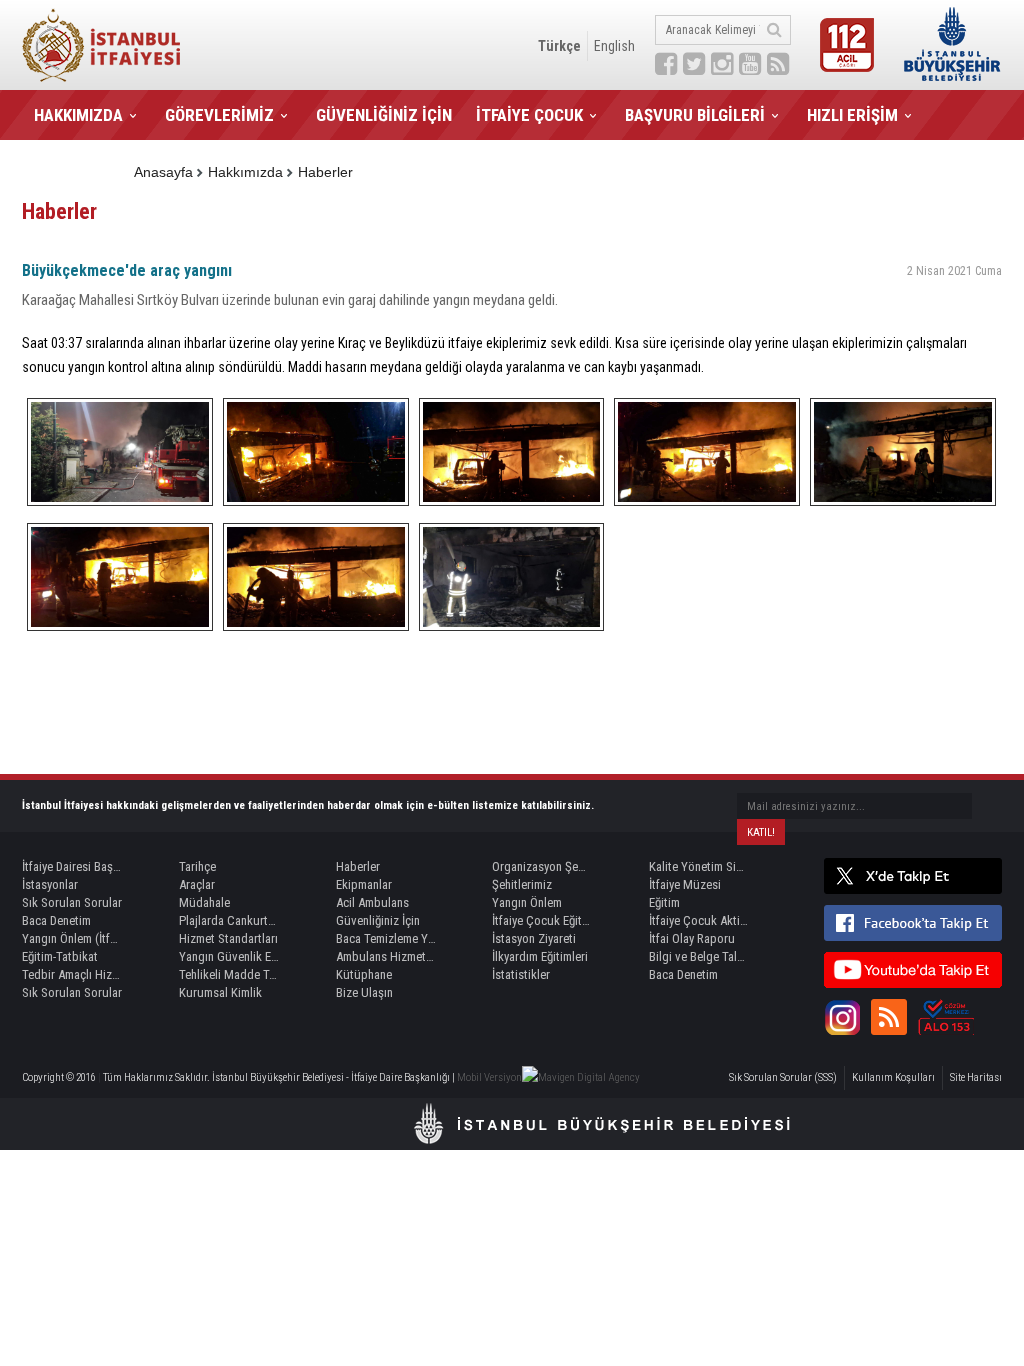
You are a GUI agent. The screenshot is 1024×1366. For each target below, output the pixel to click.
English (614, 46)
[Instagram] (842, 1017)
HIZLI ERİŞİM (852, 115)
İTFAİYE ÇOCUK (529, 115)
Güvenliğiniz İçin (378, 920)
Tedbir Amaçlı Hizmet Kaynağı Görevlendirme (72, 974)
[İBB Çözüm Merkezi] (946, 1017)
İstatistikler (521, 974)
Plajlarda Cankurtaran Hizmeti (229, 920)
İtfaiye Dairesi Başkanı (72, 866)
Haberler (325, 172)
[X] (913, 876)
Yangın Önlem (527, 902)
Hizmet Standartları (228, 938)
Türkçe (559, 46)
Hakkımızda (245, 172)
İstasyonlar (50, 884)
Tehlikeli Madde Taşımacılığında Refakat (229, 974)
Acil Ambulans (372, 902)
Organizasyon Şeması (542, 866)
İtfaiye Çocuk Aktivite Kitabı (699, 920)
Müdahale (204, 902)
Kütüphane (364, 974)
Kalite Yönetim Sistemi (699, 866)
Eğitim (664, 902)
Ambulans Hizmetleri (386, 956)
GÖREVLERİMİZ (219, 115)
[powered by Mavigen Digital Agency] (581, 1077)
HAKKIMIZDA (78, 115)
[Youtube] (913, 970)
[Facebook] (913, 923)
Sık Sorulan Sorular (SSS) (783, 1077)
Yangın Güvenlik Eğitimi (229, 956)
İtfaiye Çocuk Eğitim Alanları (542, 920)
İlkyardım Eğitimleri (540, 956)
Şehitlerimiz (522, 884)
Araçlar (197, 884)
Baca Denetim (56, 920)
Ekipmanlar (364, 884)
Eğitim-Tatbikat (60, 956)
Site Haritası (976, 1077)
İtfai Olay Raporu (692, 938)
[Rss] (889, 1017)
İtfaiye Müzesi (685, 884)
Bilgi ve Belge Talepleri (699, 956)
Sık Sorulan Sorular (72, 902)
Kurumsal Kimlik (220, 992)
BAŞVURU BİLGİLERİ (695, 115)
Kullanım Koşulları (893, 1077)
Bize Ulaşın (364, 992)
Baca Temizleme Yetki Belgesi (386, 938)
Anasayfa (163, 172)
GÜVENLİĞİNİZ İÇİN (384, 115)
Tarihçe (197, 866)
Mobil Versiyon (489, 1077)
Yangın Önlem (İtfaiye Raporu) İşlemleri (72, 938)
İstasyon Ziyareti (534, 938)
